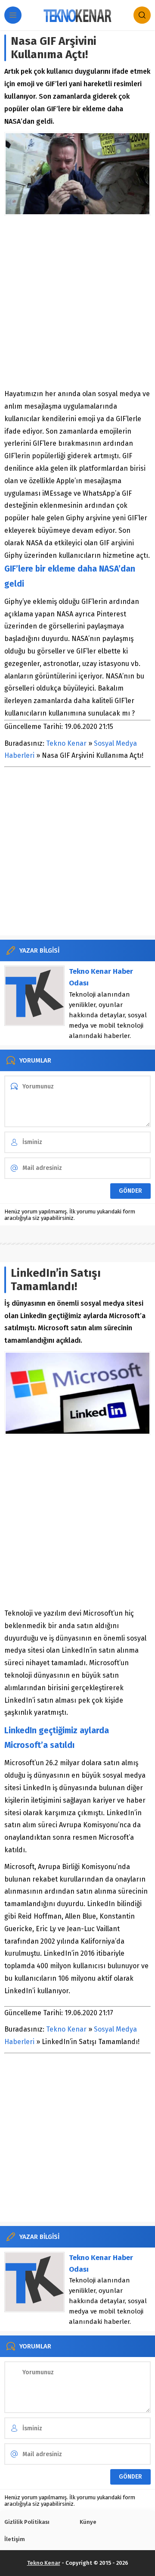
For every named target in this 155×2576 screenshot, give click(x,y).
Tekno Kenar (66, 743)
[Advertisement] (77, 302)
